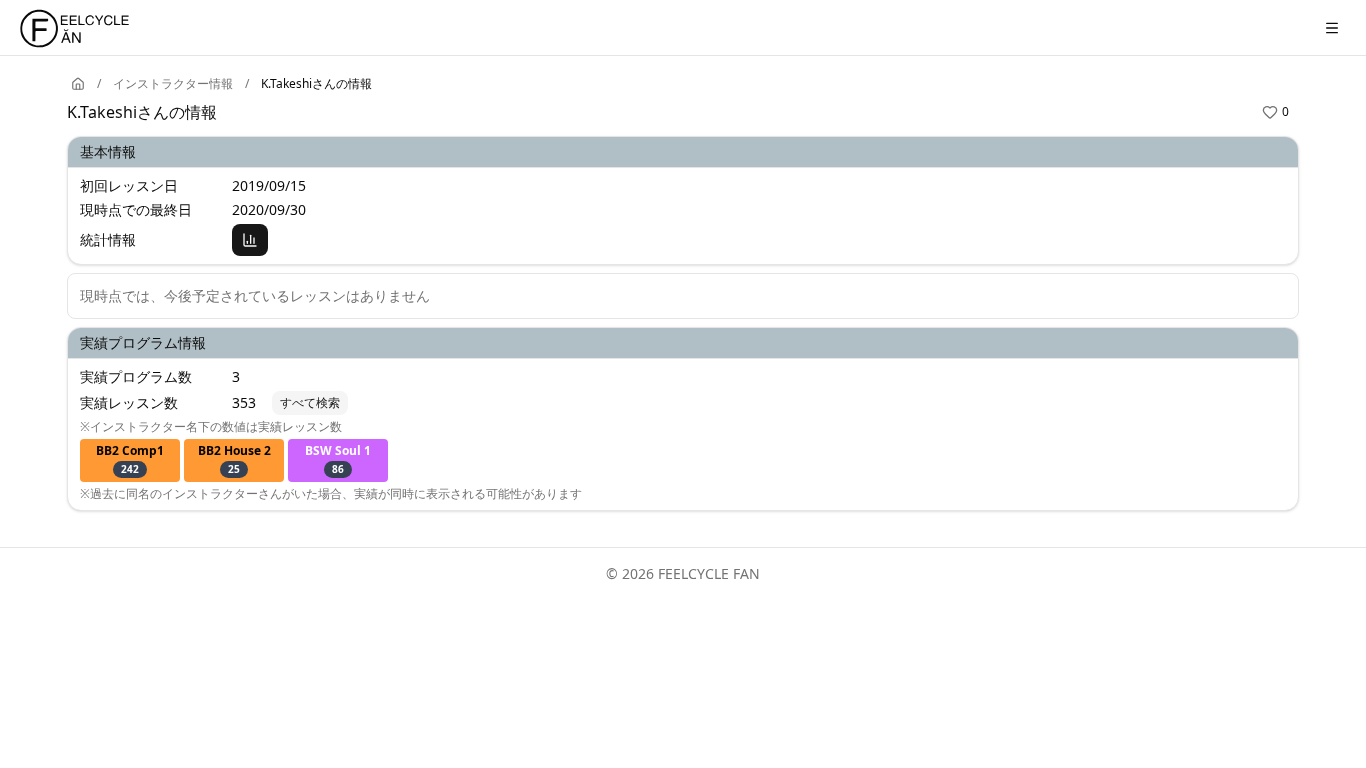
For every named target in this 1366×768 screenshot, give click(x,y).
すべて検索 (310, 402)
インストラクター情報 (173, 84)
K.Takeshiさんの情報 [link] (316, 84)
